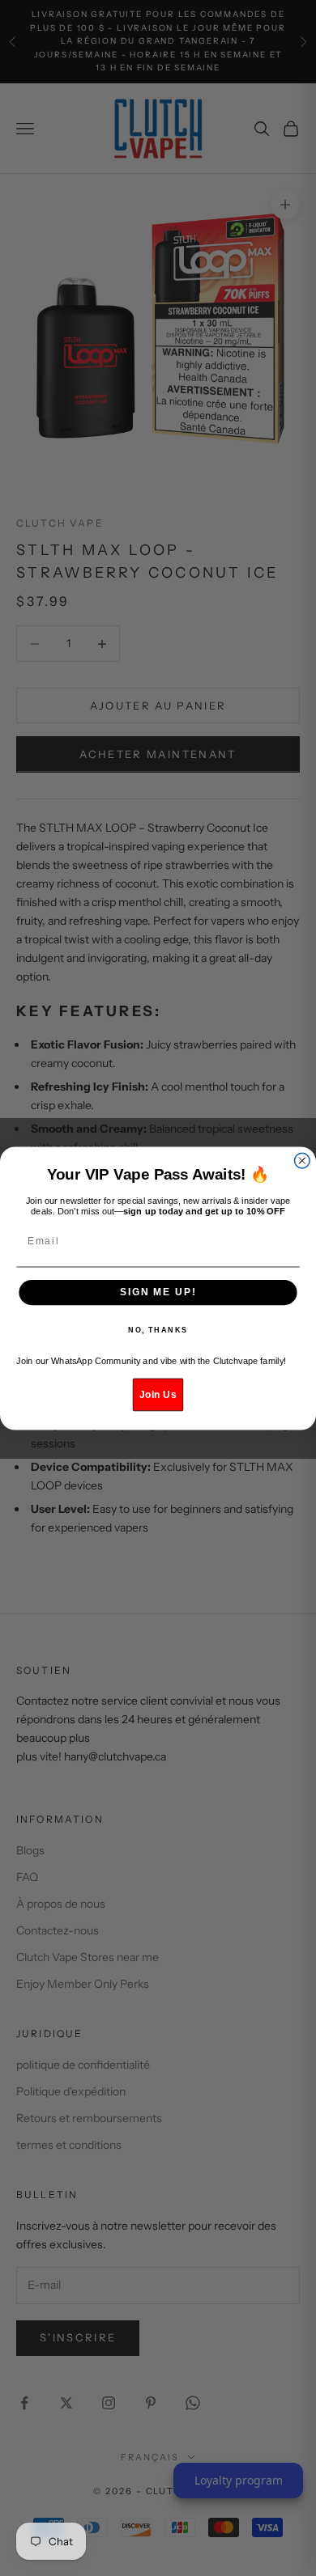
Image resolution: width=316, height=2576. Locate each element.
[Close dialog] (302, 1161)
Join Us (158, 1394)
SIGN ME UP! (158, 1292)
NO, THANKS (158, 1330)
